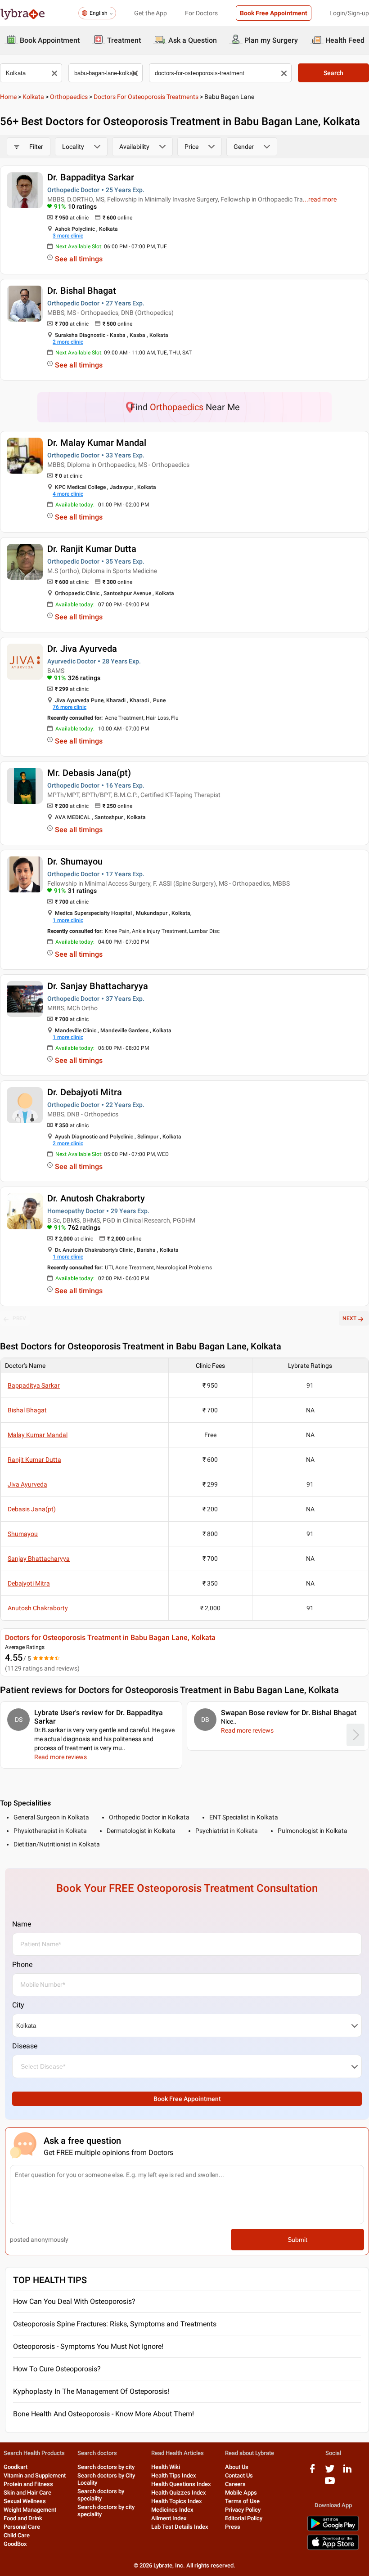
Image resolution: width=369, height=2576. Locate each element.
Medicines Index (172, 2510)
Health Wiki (166, 2467)
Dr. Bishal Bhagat (82, 291)
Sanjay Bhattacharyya (39, 1559)
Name (22, 1924)
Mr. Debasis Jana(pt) (89, 773)
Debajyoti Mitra (29, 1583)
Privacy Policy (243, 2510)
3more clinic (68, 236)
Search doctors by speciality (101, 2495)
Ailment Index (169, 2518)
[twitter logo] (330, 2472)
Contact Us (239, 2475)
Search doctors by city (106, 2467)
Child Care (17, 2535)
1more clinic (68, 920)
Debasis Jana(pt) (32, 1509)
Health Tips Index (174, 2475)
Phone (22, 1964)
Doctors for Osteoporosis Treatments (146, 97)
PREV (19, 1318)
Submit (297, 2240)
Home (8, 97)
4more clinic (68, 494)
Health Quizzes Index (179, 2493)
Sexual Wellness (25, 2501)
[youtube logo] (330, 2484)
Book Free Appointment (274, 13)
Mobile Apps (241, 2493)
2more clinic (68, 342)
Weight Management (30, 2510)
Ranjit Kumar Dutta (34, 1460)
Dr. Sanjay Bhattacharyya (98, 986)
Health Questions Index (181, 2484)
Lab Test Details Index (180, 2527)
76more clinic (70, 707)
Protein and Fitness (28, 2484)
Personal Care (22, 2527)
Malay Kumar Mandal (38, 1435)
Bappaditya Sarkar (34, 1385)
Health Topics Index (177, 2501)
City (18, 2005)
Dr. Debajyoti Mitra (85, 1092)
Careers (235, 2484)
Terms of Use (242, 2501)
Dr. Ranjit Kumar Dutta (92, 549)
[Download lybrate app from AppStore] (333, 2548)
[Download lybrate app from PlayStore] (333, 2529)
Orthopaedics (69, 97)
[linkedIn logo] (347, 2472)
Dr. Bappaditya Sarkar (91, 177)
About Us (237, 2467)
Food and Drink (23, 2518)
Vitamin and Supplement (35, 2475)
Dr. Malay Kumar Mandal (97, 443)
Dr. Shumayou (75, 861)
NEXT (349, 1318)
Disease (25, 2046)
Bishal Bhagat (27, 1410)
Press (233, 2527)
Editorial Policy (244, 2518)
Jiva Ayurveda (27, 1484)
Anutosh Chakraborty (38, 1608)
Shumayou (23, 1534)
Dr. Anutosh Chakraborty (96, 1198)
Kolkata (33, 97)
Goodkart (16, 2467)
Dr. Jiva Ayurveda (82, 649)
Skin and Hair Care (27, 2493)
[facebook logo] (312, 2472)
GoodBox (15, 2544)
